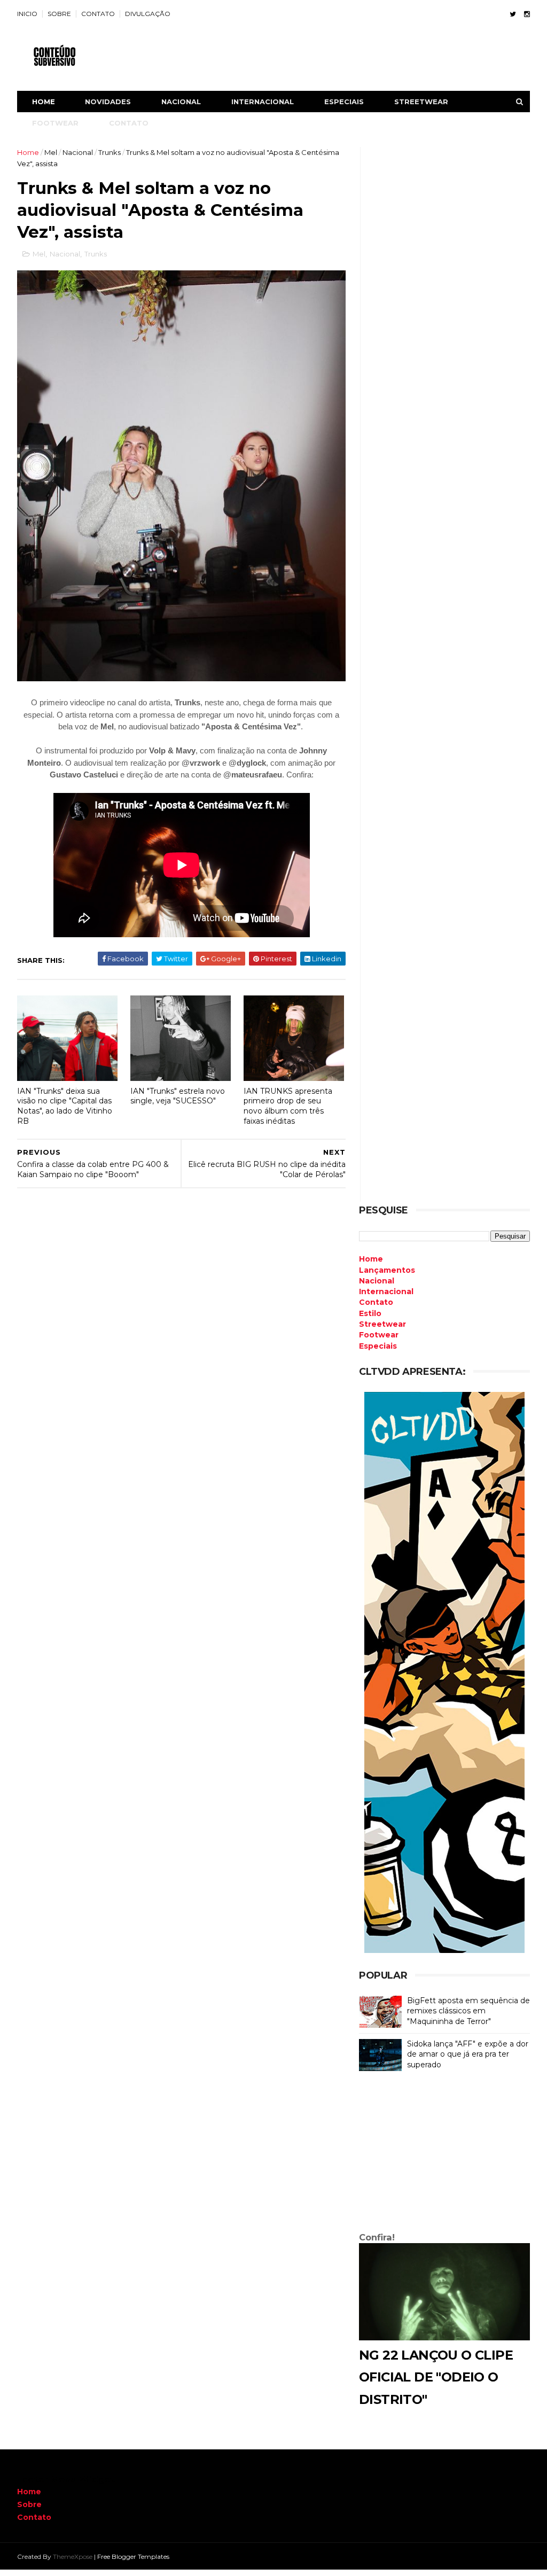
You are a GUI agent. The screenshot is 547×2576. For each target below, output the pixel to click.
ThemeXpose (73, 2556)
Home (44, 102)
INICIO (27, 14)
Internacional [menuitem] (386, 1291)
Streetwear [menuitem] (382, 1324)
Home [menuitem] (371, 1259)
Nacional (78, 152)
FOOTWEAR (55, 123)
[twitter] (513, 14)
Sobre (29, 2504)
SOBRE (59, 14)
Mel (51, 152)
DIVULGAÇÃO (148, 14)
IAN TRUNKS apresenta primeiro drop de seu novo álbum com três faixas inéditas (288, 1106)
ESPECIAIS (344, 102)
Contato (34, 2517)
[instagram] (527, 14)
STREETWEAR (421, 102)
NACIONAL (181, 102)
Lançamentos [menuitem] (387, 1270)
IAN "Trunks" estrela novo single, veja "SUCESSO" (178, 1096)
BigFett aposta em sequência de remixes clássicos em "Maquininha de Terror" (468, 2011)
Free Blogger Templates (133, 2556)
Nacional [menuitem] (377, 1281)
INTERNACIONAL (263, 102)
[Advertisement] (444, 2154)
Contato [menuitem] (376, 1302)
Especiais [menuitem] (378, 1346)
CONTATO (98, 14)
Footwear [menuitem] (379, 1335)
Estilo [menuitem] (370, 1313)
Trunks (110, 152)
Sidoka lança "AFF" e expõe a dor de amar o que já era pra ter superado (468, 2054)
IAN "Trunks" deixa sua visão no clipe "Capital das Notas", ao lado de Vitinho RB (65, 1106)
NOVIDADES (108, 102)
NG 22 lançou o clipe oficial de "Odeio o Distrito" (436, 2377)
